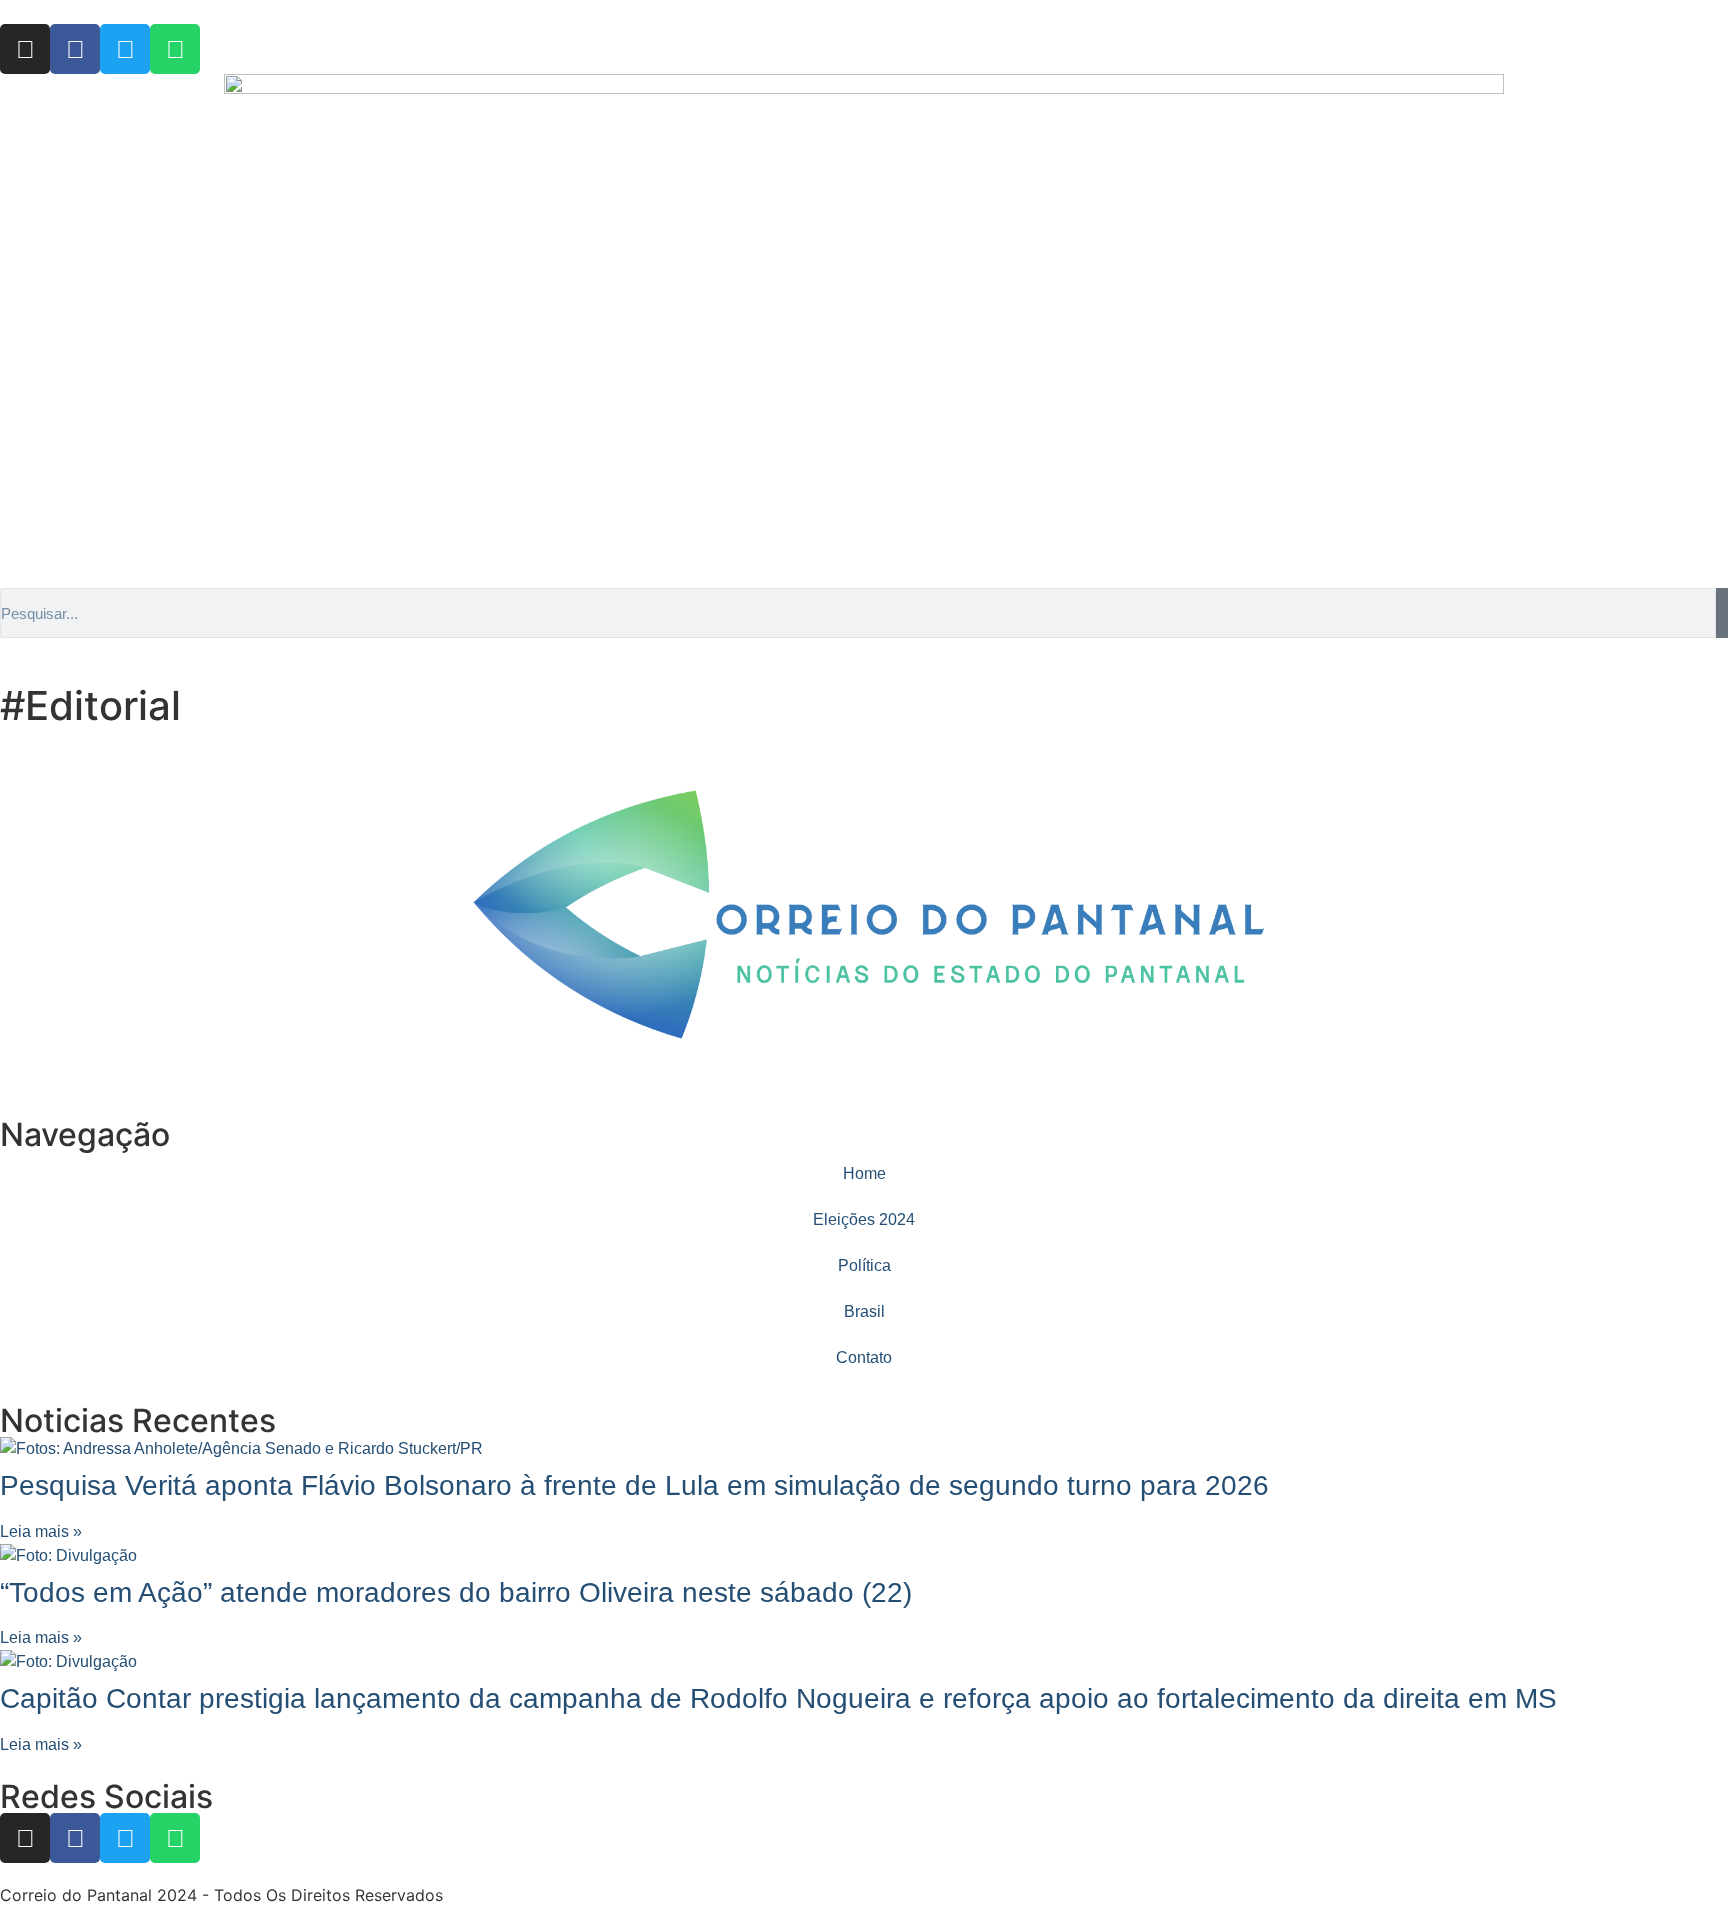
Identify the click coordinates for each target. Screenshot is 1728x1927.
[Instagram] (25, 49)
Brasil (864, 1311)
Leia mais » (41, 1531)
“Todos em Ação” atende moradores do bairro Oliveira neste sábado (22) (456, 1592)
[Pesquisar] (1722, 613)
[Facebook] (75, 49)
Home (864, 1173)
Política (864, 1265)
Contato (864, 1357)
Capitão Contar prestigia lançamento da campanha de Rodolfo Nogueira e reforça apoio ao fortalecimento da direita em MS (778, 1698)
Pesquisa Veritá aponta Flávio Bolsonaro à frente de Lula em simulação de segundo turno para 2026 (634, 1485)
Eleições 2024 (864, 1219)
